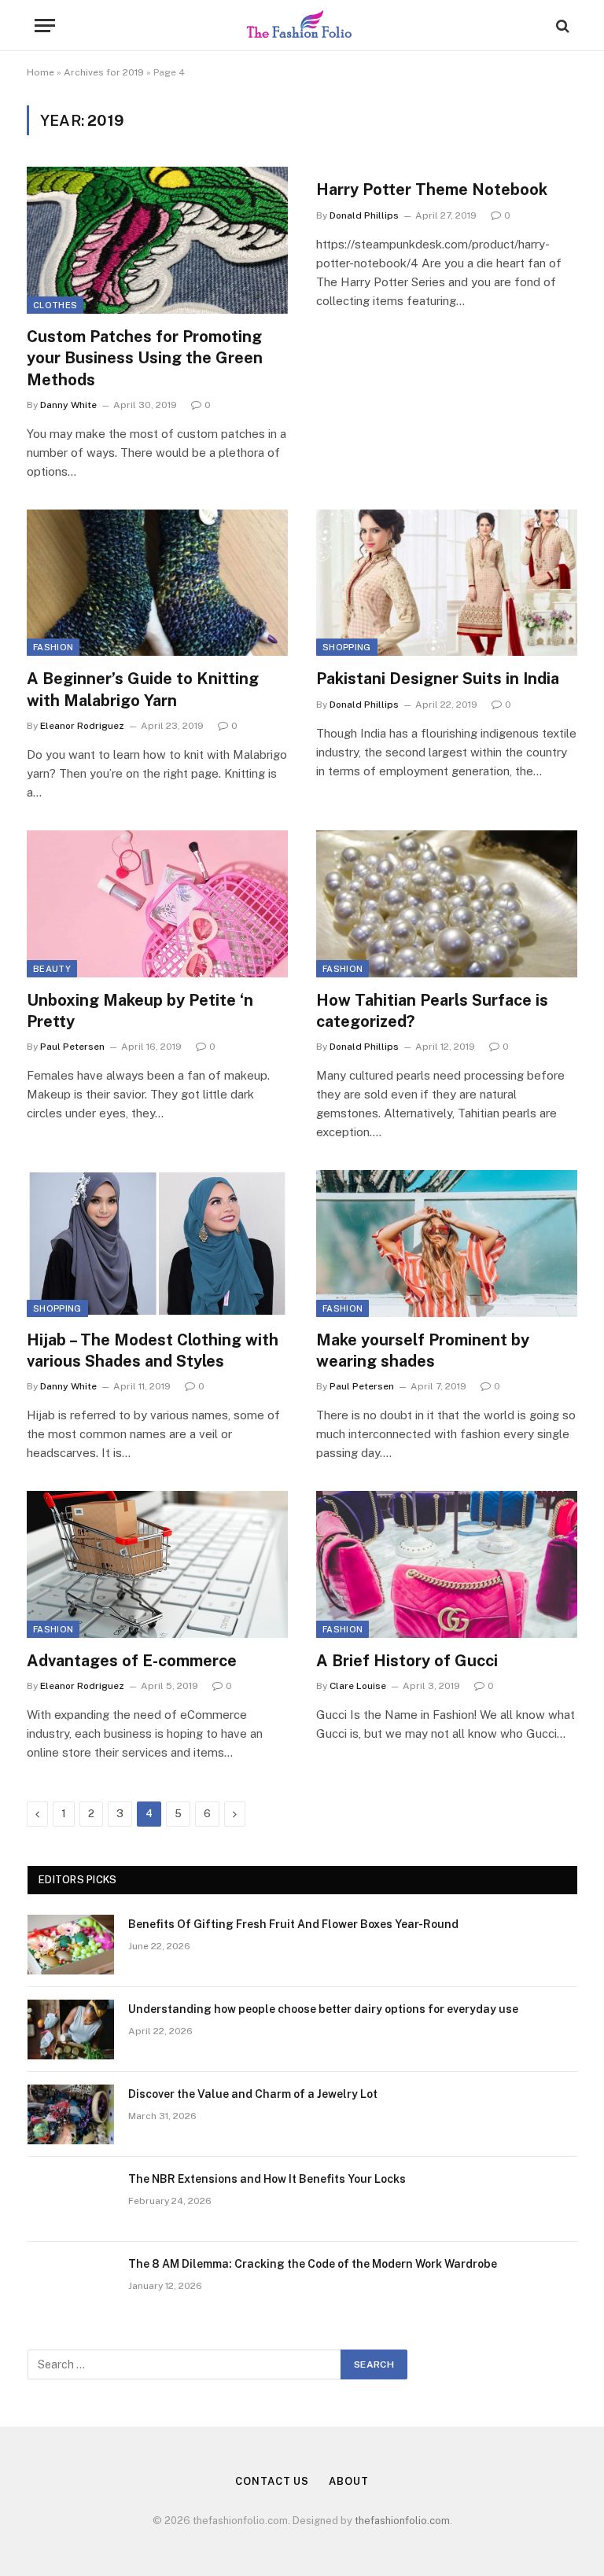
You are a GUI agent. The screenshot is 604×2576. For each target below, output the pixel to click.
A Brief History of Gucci (407, 1661)
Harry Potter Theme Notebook (432, 190)
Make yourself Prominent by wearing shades (423, 1351)
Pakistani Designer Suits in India (438, 679)
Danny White (68, 405)
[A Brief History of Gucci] (447, 1564)
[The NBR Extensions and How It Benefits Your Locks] (71, 2199)
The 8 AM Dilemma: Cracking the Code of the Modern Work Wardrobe (313, 2264)
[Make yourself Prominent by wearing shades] (447, 1244)
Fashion (53, 647)
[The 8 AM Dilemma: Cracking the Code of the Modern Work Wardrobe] (71, 2284)
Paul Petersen (72, 1047)
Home (41, 72)
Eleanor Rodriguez (82, 726)
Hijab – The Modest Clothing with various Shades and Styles (153, 1351)
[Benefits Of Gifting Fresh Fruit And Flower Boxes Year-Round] (71, 1945)
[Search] (561, 26)
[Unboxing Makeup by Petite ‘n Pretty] (157, 904)
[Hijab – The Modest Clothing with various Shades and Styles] (157, 1244)
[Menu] (45, 26)
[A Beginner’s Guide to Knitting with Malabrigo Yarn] (157, 583)
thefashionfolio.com (402, 2521)
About (349, 2481)
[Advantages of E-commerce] (157, 1564)
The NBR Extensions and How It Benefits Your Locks (267, 2179)
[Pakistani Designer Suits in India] (447, 583)
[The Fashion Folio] (302, 26)
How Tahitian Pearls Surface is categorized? (432, 1011)
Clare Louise (358, 1686)
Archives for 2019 (104, 72)
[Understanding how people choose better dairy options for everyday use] (71, 2030)
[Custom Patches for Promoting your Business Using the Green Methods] (157, 240)
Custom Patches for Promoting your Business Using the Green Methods (145, 358)
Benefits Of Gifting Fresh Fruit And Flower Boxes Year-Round (293, 1924)
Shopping (347, 647)
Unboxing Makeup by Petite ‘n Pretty (140, 1011)
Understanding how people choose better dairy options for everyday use (323, 2009)
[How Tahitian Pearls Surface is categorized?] (447, 904)
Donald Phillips (364, 215)
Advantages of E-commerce (132, 1661)
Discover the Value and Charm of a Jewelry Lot (253, 2094)
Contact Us (272, 2481)
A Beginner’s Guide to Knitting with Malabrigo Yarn (143, 689)
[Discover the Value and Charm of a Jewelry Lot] (71, 2114)
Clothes (55, 305)
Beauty (52, 969)
